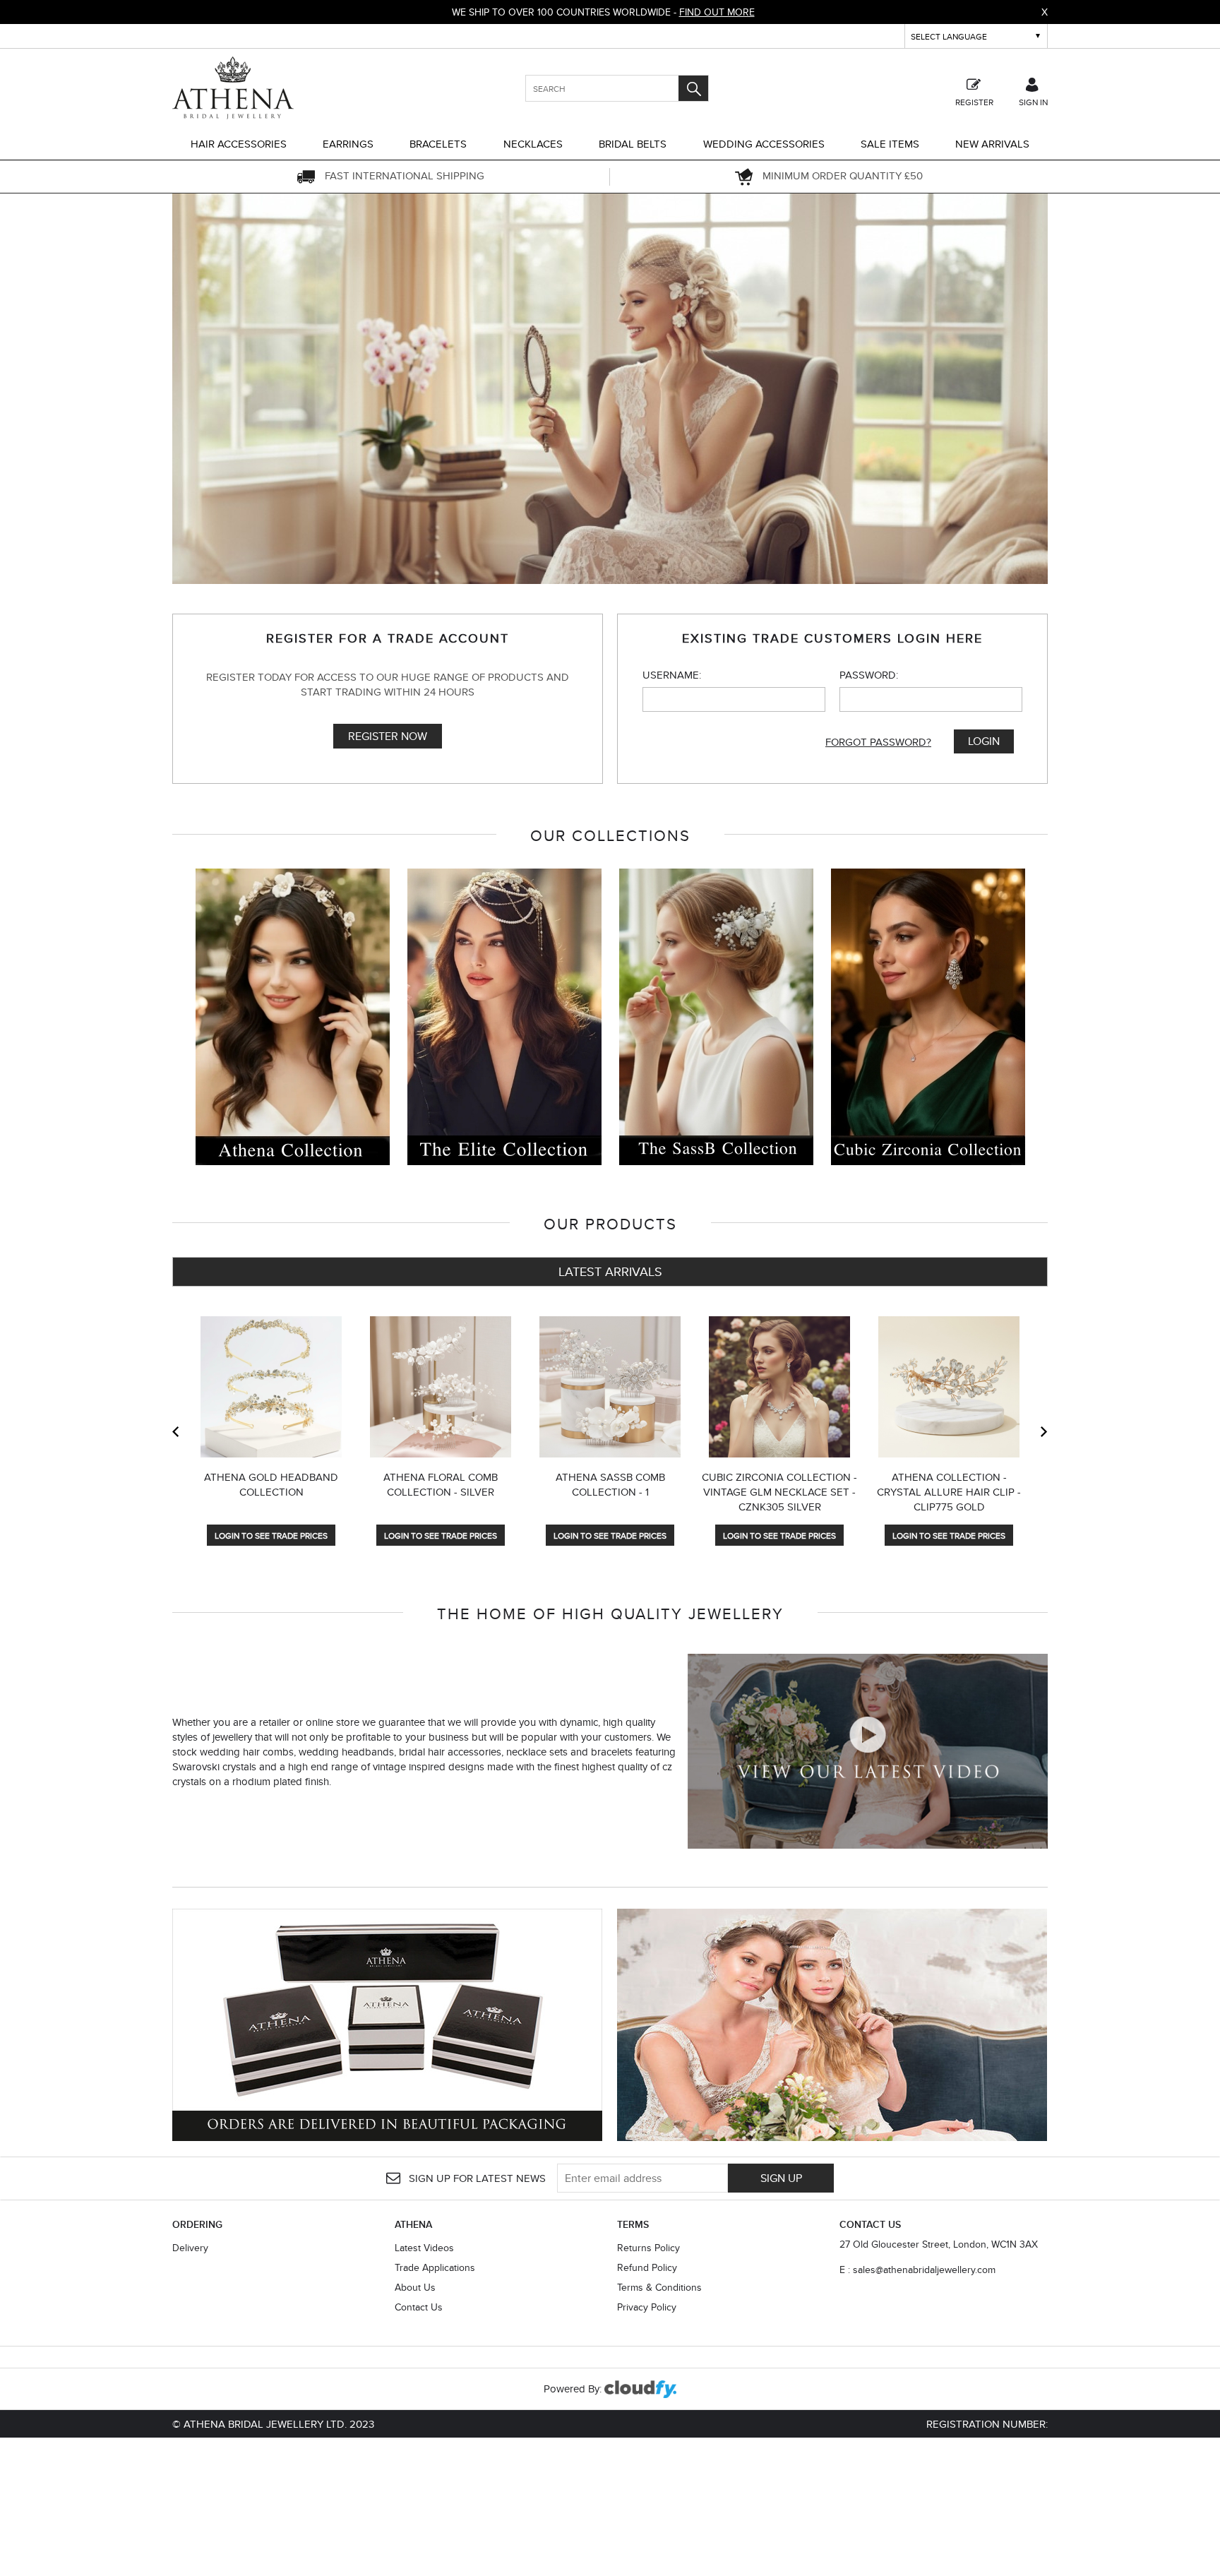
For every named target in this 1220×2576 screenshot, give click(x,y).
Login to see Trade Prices (271, 1536)
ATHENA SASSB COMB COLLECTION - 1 (610, 1484)
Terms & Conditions (659, 2287)
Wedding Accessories (764, 144)
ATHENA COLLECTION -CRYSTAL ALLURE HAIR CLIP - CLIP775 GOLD (949, 1492)
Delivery (190, 2248)
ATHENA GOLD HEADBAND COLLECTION (271, 1484)
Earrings (348, 144)
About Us (415, 2287)
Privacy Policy (647, 2307)
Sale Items (890, 144)
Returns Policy (648, 2248)
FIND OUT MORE (717, 12)
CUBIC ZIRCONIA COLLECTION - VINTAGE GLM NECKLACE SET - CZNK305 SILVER (779, 1492)
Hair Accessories (239, 144)
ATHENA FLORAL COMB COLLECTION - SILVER (441, 1484)
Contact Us (419, 2307)
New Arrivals (992, 144)
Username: (672, 675)
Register (974, 101)
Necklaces (533, 144)
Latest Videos (424, 2248)
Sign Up (781, 2178)
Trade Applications (435, 2267)
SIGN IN (1033, 101)
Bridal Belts (633, 144)
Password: (869, 675)
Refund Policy (647, 2267)
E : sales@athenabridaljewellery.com (917, 2270)
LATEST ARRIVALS (610, 1271)
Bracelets (438, 144)
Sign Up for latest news (476, 2178)
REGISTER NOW (388, 736)
